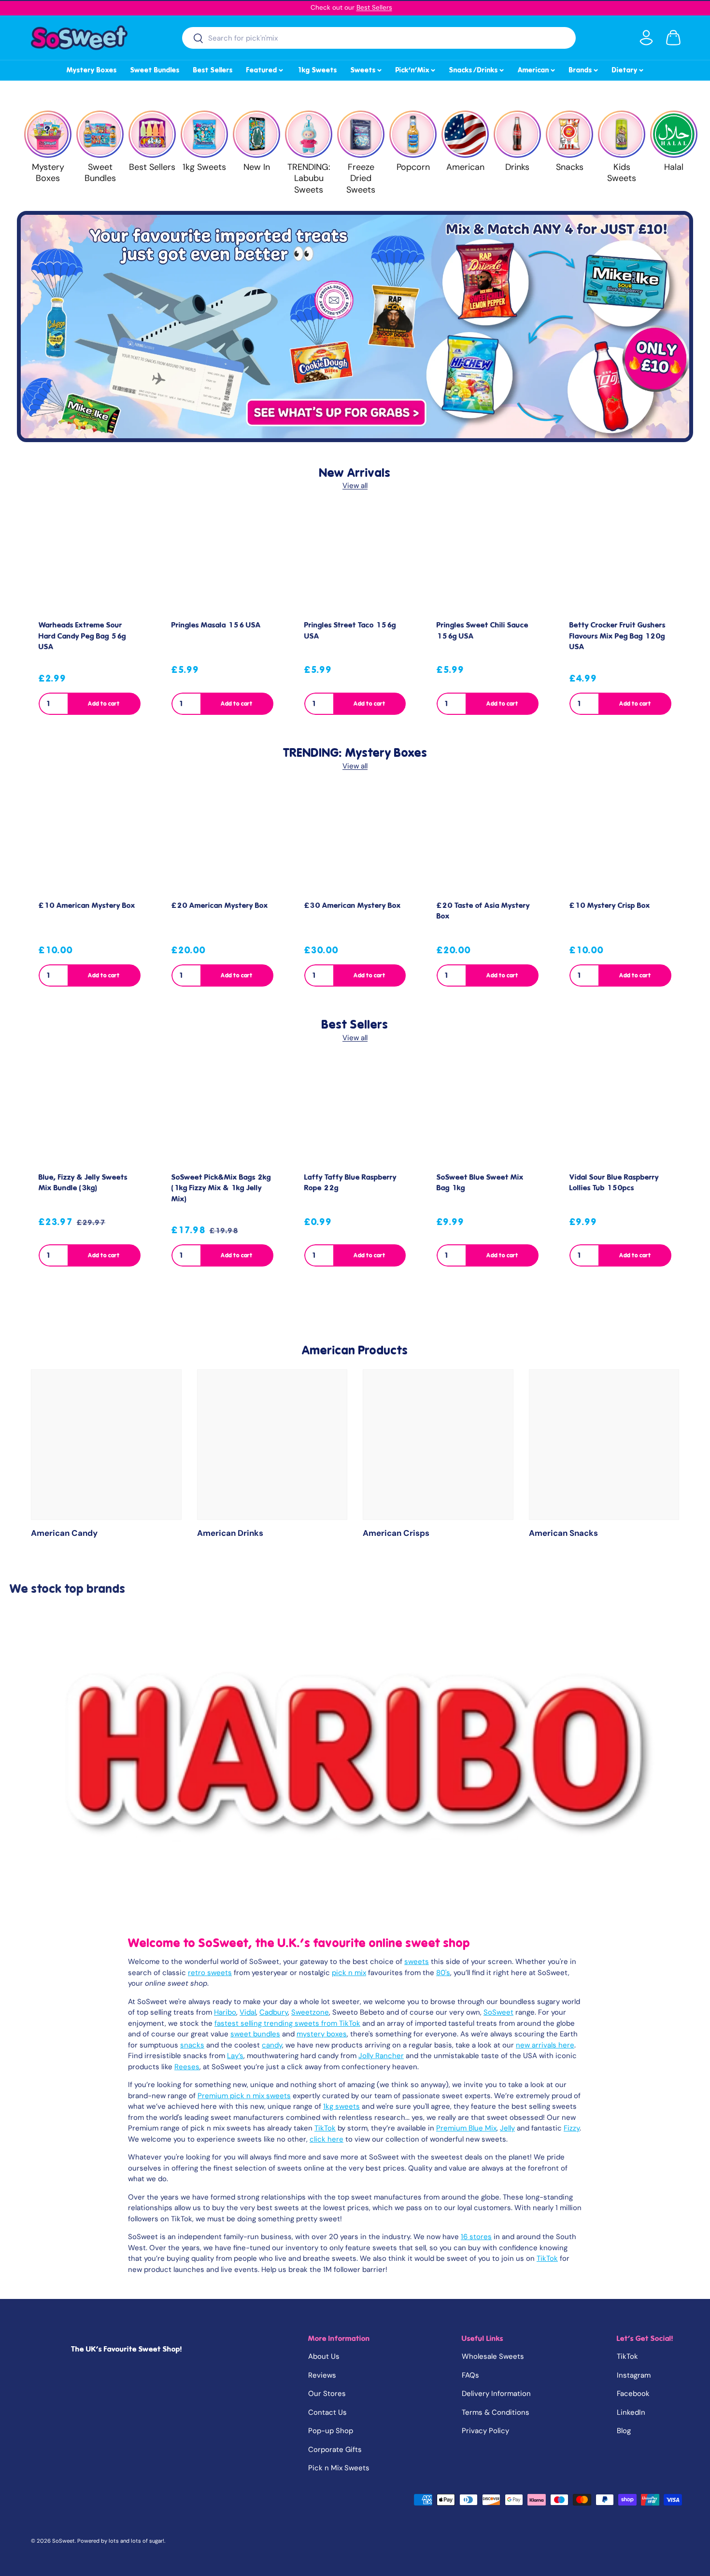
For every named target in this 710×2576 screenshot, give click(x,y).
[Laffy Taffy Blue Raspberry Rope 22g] (355, 1113)
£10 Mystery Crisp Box (610, 905)
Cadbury (274, 2012)
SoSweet (498, 2012)
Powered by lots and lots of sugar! (121, 2541)
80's (443, 1973)
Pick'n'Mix (416, 69)
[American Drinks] (272, 1445)
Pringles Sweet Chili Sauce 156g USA (483, 631)
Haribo (225, 2012)
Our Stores (327, 2394)
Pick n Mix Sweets (339, 2468)
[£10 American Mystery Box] (90, 842)
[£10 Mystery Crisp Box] (620, 842)
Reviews (322, 2375)
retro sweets (210, 1973)
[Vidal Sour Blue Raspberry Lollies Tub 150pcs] (620, 1113)
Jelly (507, 2128)
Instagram (634, 2375)
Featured (265, 69)
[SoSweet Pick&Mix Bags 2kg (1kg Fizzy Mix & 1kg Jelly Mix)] (222, 1113)
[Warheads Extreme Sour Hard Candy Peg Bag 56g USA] (90, 562)
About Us (324, 2356)
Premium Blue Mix (466, 2128)
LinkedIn (631, 2412)
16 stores (476, 2237)
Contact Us (327, 2412)
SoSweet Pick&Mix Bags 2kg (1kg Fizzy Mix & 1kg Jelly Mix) (221, 1188)
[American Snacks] (604, 1445)
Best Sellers (374, 7)
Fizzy (572, 2128)
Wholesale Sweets (493, 2356)
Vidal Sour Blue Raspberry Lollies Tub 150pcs (614, 1183)
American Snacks (563, 1533)
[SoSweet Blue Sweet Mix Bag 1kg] (488, 1113)
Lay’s (235, 2056)
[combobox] (379, 38)
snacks (192, 2045)
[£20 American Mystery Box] (222, 842)
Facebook (633, 2394)
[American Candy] (106, 1445)
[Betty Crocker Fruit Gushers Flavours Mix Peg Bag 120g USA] (620, 562)
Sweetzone (310, 2012)
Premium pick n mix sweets (244, 2096)
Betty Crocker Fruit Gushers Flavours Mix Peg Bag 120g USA (618, 636)
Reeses (187, 2067)
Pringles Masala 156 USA (216, 625)
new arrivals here (545, 2045)
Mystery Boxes (92, 70)
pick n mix (349, 1973)
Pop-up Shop (331, 2431)
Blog (624, 2431)
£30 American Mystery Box (353, 905)
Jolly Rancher (381, 2056)
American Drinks (230, 1533)
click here (327, 2139)
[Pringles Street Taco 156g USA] (355, 562)
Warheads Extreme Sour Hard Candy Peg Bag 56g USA (82, 636)
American (537, 69)
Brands (584, 69)
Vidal (248, 2012)
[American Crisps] (438, 1445)
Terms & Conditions (496, 2412)
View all (355, 486)
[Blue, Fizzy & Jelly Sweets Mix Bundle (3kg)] (90, 1113)
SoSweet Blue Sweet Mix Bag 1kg (480, 1183)
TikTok (325, 2128)
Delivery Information (496, 2394)
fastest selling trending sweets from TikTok (287, 2023)
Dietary (628, 69)
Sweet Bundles (155, 70)
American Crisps (396, 1533)
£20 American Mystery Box (220, 905)
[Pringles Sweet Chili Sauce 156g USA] (488, 562)
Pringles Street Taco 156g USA (350, 631)
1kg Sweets (317, 70)
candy (272, 2045)
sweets (417, 1962)
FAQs (470, 2375)
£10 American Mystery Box (87, 905)
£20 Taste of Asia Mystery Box (483, 911)
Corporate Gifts (335, 2450)
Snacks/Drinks (477, 69)
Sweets (367, 69)
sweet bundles (255, 2034)
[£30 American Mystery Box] (355, 842)
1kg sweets (341, 2106)
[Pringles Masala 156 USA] (222, 562)
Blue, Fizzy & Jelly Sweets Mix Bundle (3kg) (83, 1183)
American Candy (64, 1533)
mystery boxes (322, 2034)
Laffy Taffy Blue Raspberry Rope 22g (350, 1183)
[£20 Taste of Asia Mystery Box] (488, 842)
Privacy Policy (485, 2431)
